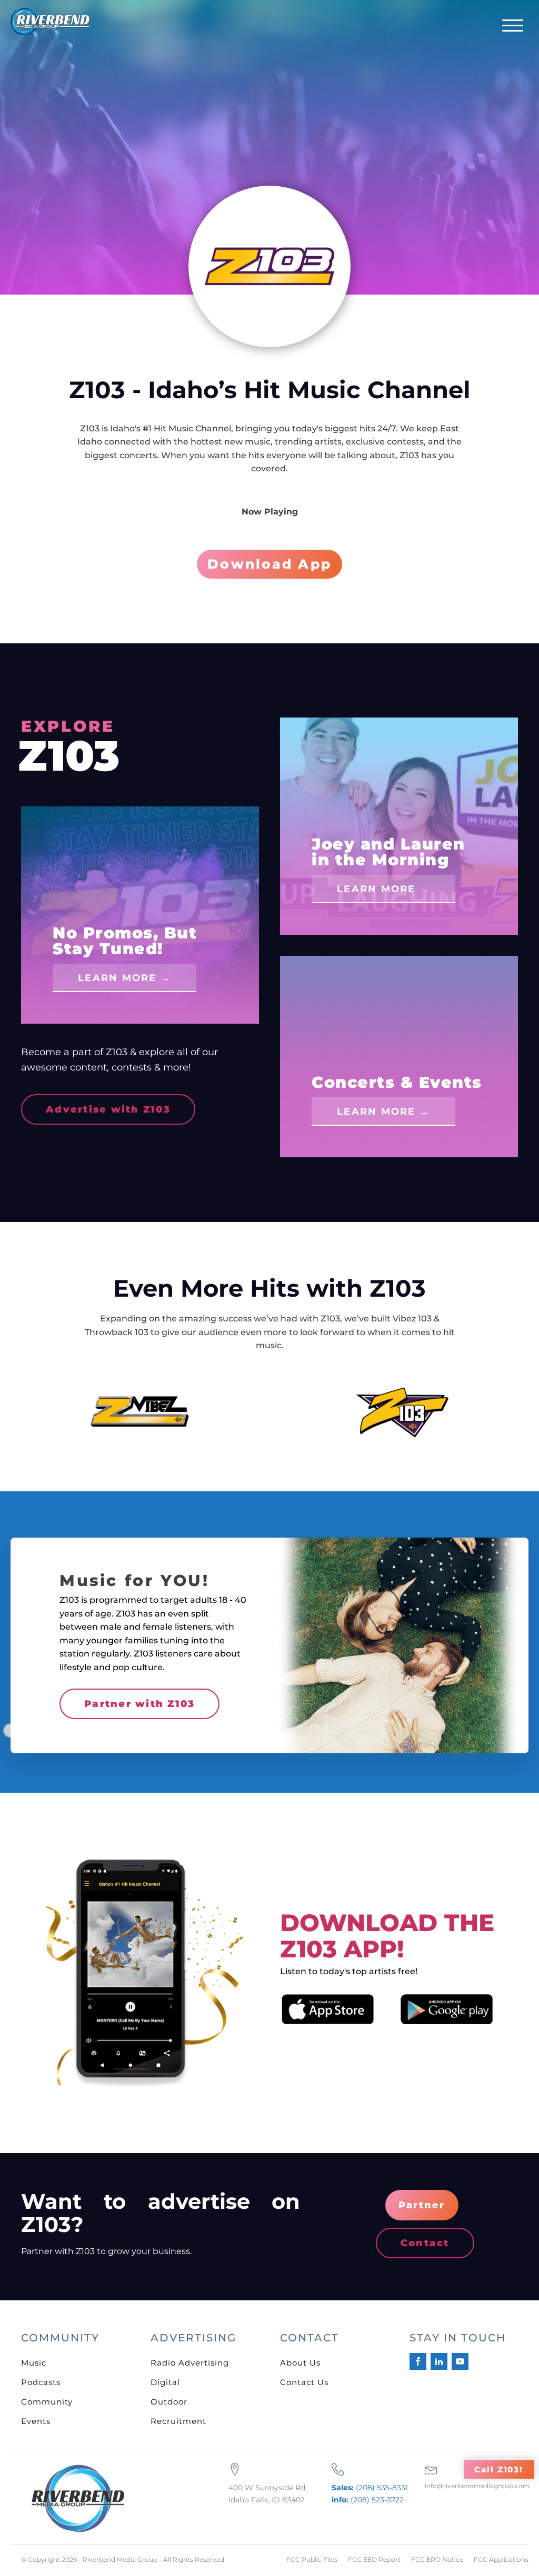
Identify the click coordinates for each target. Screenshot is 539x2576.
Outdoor (169, 2402)
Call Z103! (499, 2469)
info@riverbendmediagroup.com (477, 2486)
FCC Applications (501, 2559)
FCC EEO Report (374, 2559)
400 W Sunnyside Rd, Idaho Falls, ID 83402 (268, 2493)
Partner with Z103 (139, 1704)
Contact (425, 2243)
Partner (422, 2205)
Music (34, 2363)
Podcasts (41, 2382)
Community (47, 2402)
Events (36, 2421)
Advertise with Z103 (108, 1109)
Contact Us (304, 2382)
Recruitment (178, 2421)
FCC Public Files (312, 2559)
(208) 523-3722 (368, 2500)
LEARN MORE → (124, 978)
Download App (269, 564)
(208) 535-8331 (370, 2488)
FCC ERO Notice (437, 2559)
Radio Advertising (190, 2363)
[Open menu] (513, 26)
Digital (165, 2382)
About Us (300, 2363)
